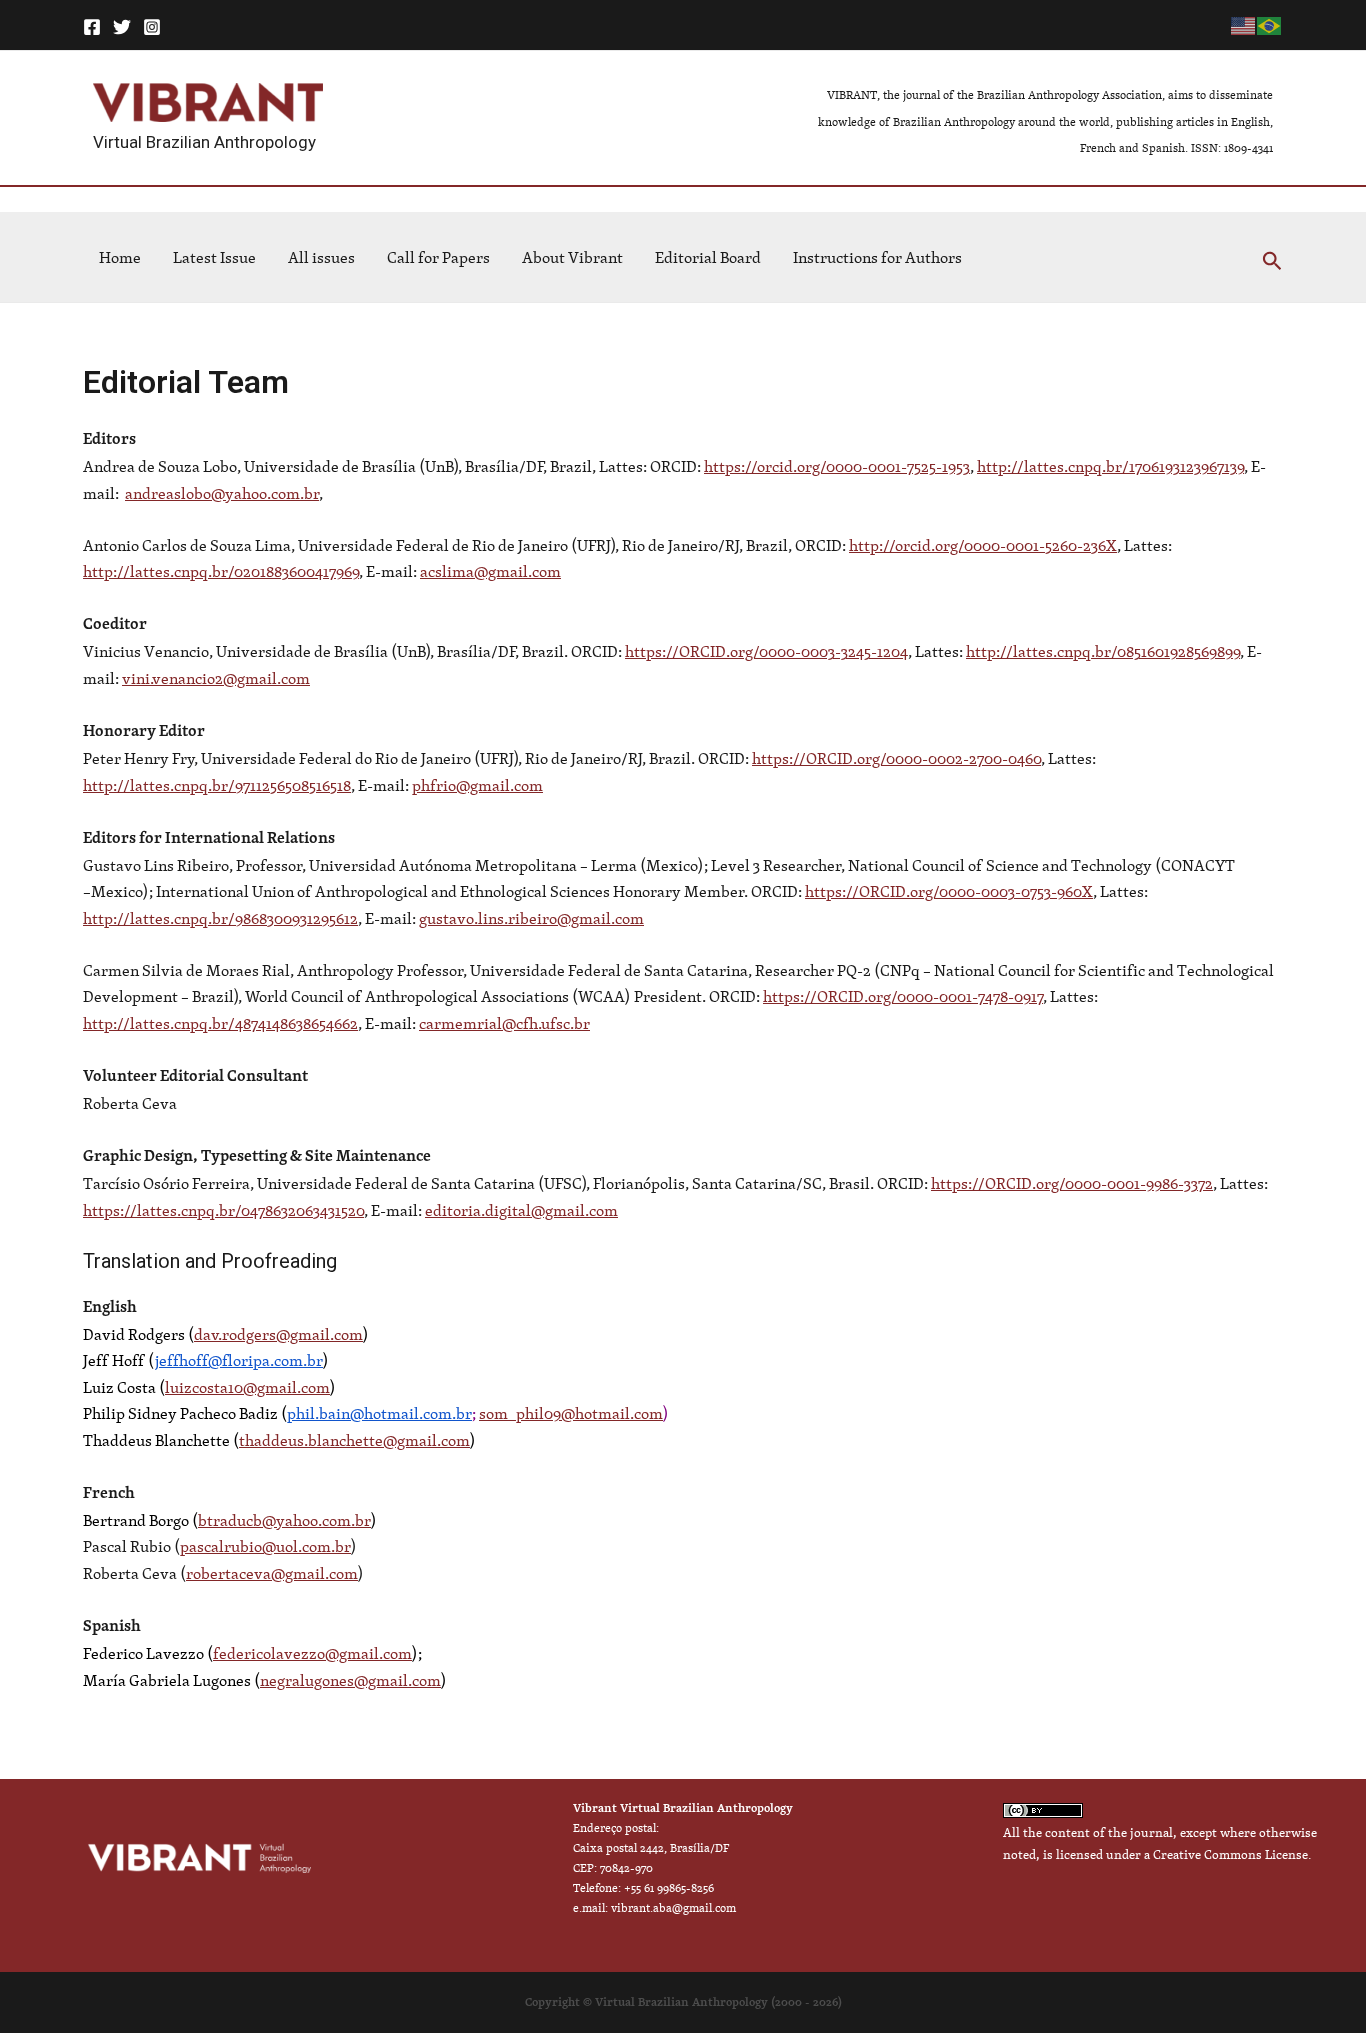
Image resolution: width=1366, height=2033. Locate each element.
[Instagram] (152, 27)
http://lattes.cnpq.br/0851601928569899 (1103, 651)
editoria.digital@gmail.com (521, 1210)
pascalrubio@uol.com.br (265, 1546)
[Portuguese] (1270, 24)
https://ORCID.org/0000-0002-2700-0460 (896, 758)
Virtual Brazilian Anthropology (204, 142)
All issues (321, 257)
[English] (1244, 24)
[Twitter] (122, 27)
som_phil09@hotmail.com (571, 1413)
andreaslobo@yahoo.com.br (222, 493)
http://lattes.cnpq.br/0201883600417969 (221, 571)
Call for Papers (438, 257)
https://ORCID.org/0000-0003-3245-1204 (766, 651)
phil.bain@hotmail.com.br (379, 1413)
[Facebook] (92, 27)
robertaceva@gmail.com (272, 1573)
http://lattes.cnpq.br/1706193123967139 (1110, 466)
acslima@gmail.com (490, 571)
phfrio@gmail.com (477, 785)
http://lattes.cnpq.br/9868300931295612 (220, 918)
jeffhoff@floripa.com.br (239, 1360)
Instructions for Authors (877, 257)
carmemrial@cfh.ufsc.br (504, 1023)
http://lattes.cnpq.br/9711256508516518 (217, 785)
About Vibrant (572, 257)
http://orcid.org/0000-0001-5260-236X (983, 545)
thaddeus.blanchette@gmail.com (354, 1440)
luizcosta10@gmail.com (247, 1387)
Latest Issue (214, 257)
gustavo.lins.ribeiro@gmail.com (531, 918)
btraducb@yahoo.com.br (284, 1520)
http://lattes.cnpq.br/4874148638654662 (220, 1023)
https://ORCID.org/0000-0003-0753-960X (949, 891)
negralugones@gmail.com (350, 1680)
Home (120, 257)
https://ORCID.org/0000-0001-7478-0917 (903, 996)
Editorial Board (708, 257)
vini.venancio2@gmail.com (216, 678)
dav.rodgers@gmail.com (278, 1334)
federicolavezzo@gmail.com (312, 1653)
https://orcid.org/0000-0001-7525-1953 (837, 466)
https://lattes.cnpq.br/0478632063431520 (223, 1210)
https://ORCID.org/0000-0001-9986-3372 (1072, 1183)
